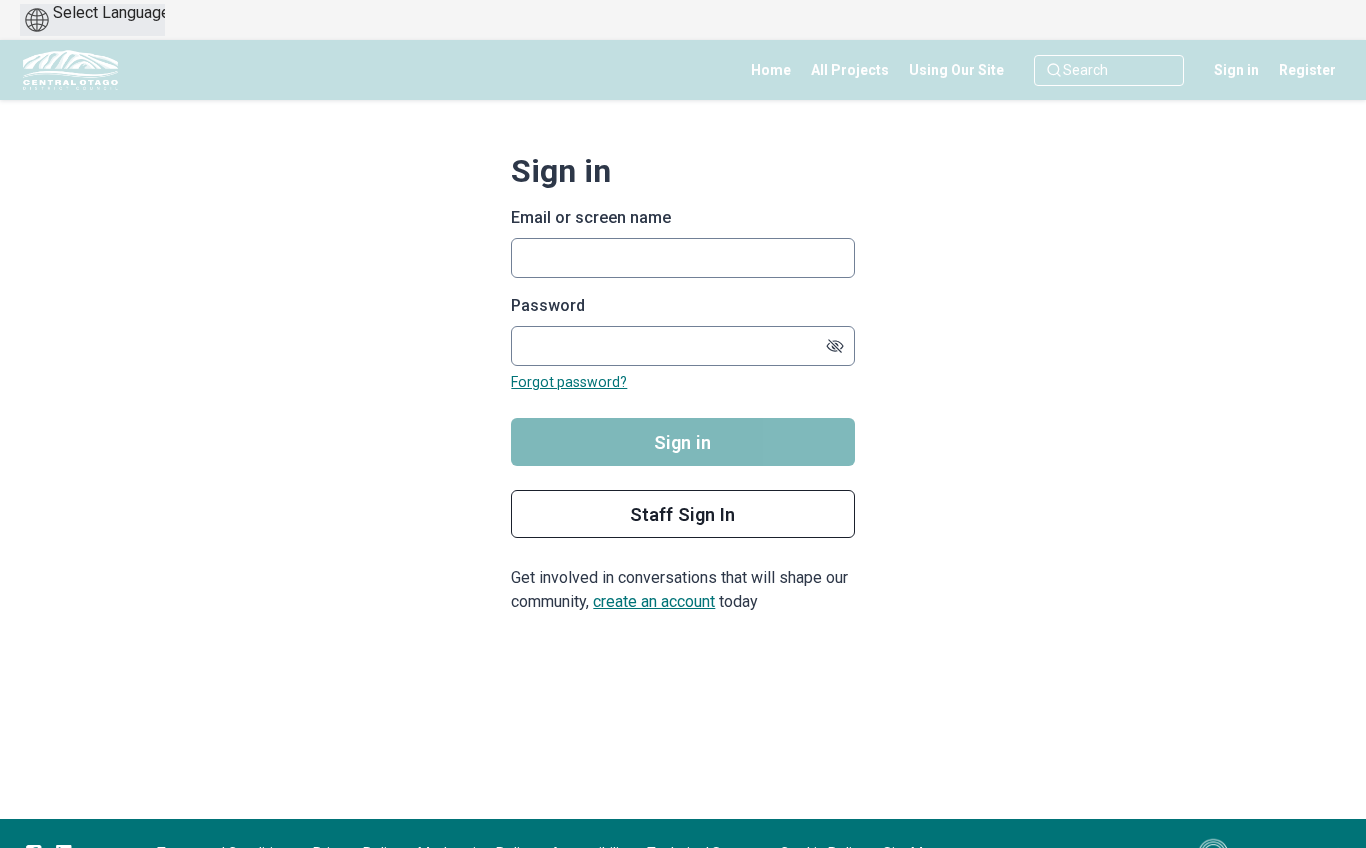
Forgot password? (569, 382)
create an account (654, 601)
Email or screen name (591, 217)
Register (1307, 70)
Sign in (1236, 70)
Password (548, 305)
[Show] (835, 346)
